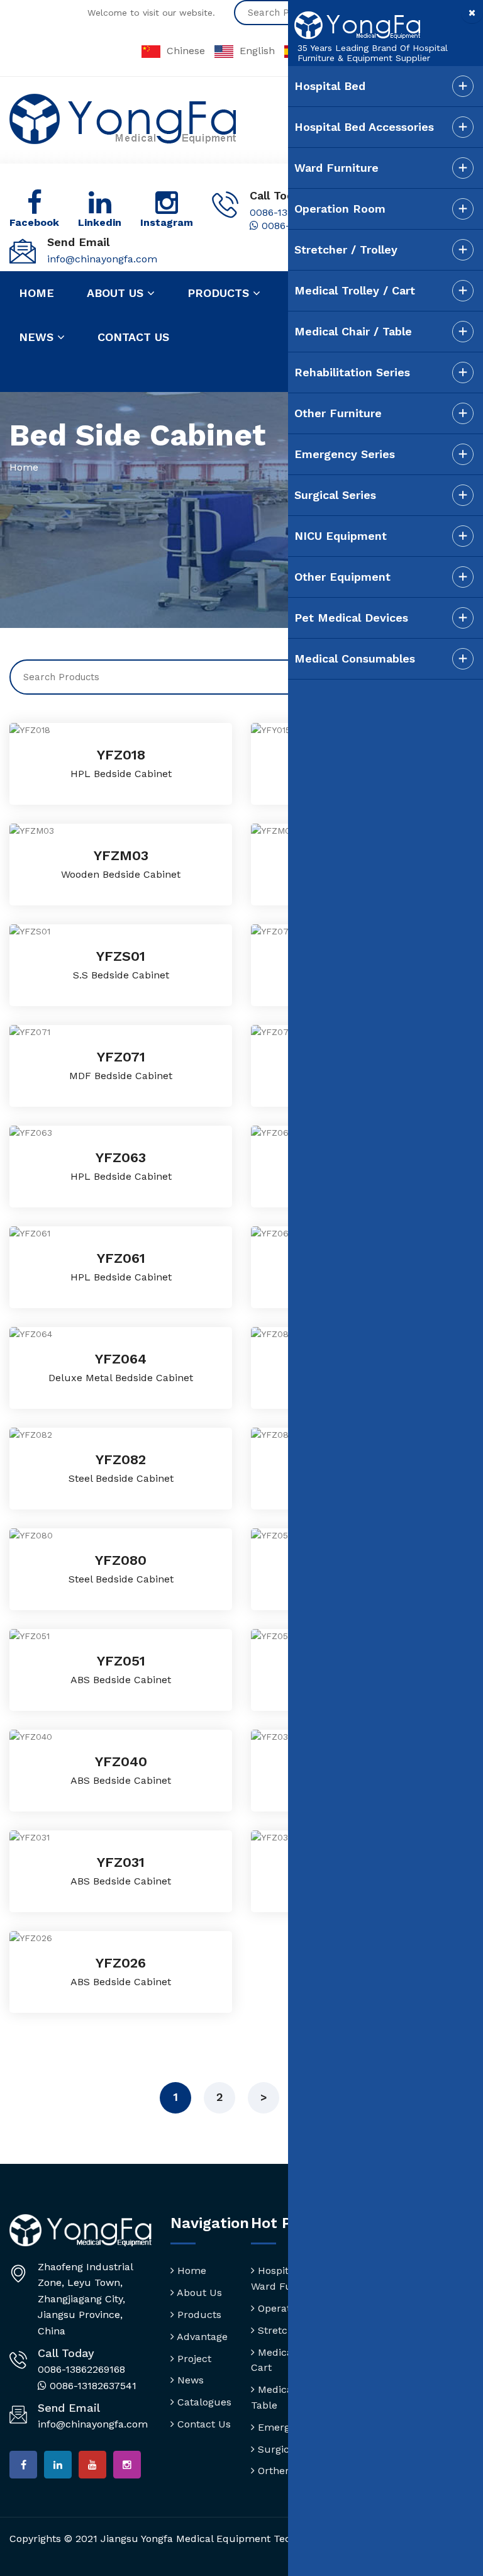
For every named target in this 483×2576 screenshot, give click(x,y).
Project (193, 2359)
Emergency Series (345, 454)
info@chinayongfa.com (102, 259)
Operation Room (340, 209)
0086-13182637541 (92, 2386)
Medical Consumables (355, 658)
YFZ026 (121, 1963)
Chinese (186, 51)
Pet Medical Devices (351, 618)
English (257, 51)
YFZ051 (121, 1661)
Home (36, 293)
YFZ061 (121, 1258)
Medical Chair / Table (353, 331)
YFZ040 (121, 1761)
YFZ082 (121, 1459)
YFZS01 (121, 956)
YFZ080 (121, 1560)
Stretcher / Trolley (346, 249)
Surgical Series (335, 495)
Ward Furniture (336, 168)
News (38, 337)
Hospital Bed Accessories (364, 127)
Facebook (34, 222)
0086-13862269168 (81, 2369)
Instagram (167, 222)
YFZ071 (121, 1057)
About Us (198, 2293)
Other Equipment (342, 577)
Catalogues (203, 2402)
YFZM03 (121, 855)
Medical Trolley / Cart (355, 290)
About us (117, 293)
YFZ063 (121, 1157)
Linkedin (100, 222)
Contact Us (203, 2424)
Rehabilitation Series (352, 372)
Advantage (201, 2337)
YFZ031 (121, 1862)
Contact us (133, 337)
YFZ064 (121, 1359)
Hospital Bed (330, 86)
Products (220, 293)
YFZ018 (121, 755)
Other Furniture (338, 413)
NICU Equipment (341, 536)
